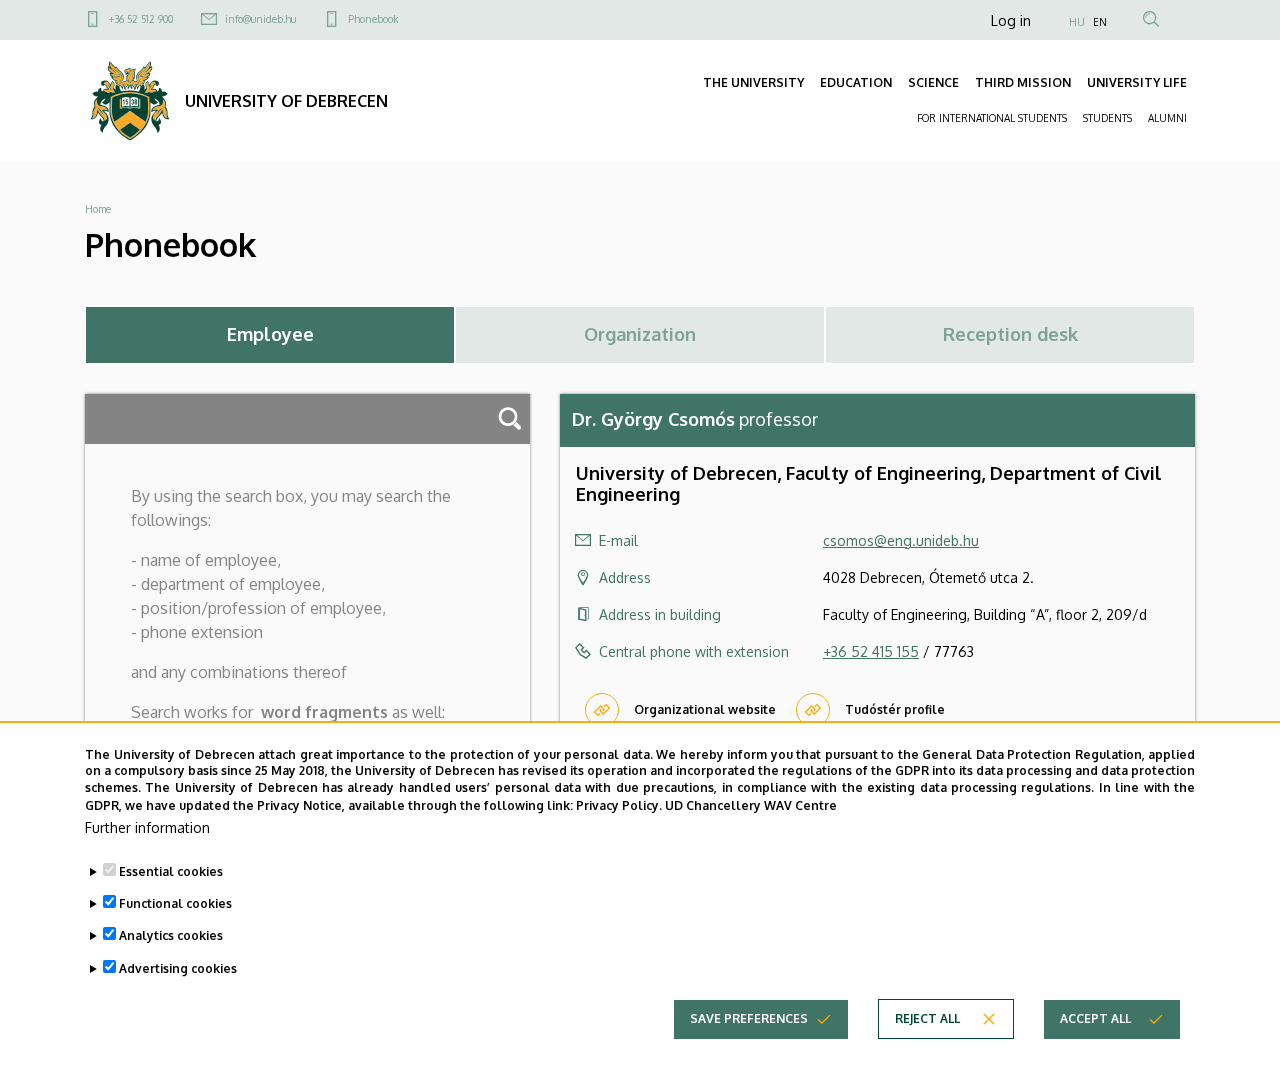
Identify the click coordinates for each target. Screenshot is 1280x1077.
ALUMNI (1167, 118)
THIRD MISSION (1023, 82)
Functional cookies (175, 903)
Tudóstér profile (895, 709)
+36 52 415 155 (871, 651)
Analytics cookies (171, 935)
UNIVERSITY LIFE (1137, 82)
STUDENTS (1107, 118)
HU (1077, 22)
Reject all (927, 1017)
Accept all (1095, 1017)
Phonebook (373, 19)
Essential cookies (171, 871)
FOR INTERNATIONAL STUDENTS (992, 118)
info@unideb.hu (260, 19)
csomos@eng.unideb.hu (901, 540)
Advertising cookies (178, 967)
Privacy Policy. (619, 804)
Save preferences (749, 1017)
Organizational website (705, 709)
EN (1100, 22)
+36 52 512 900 (141, 19)
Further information (147, 826)
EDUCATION (856, 82)
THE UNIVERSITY (753, 82)
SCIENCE (933, 82)
